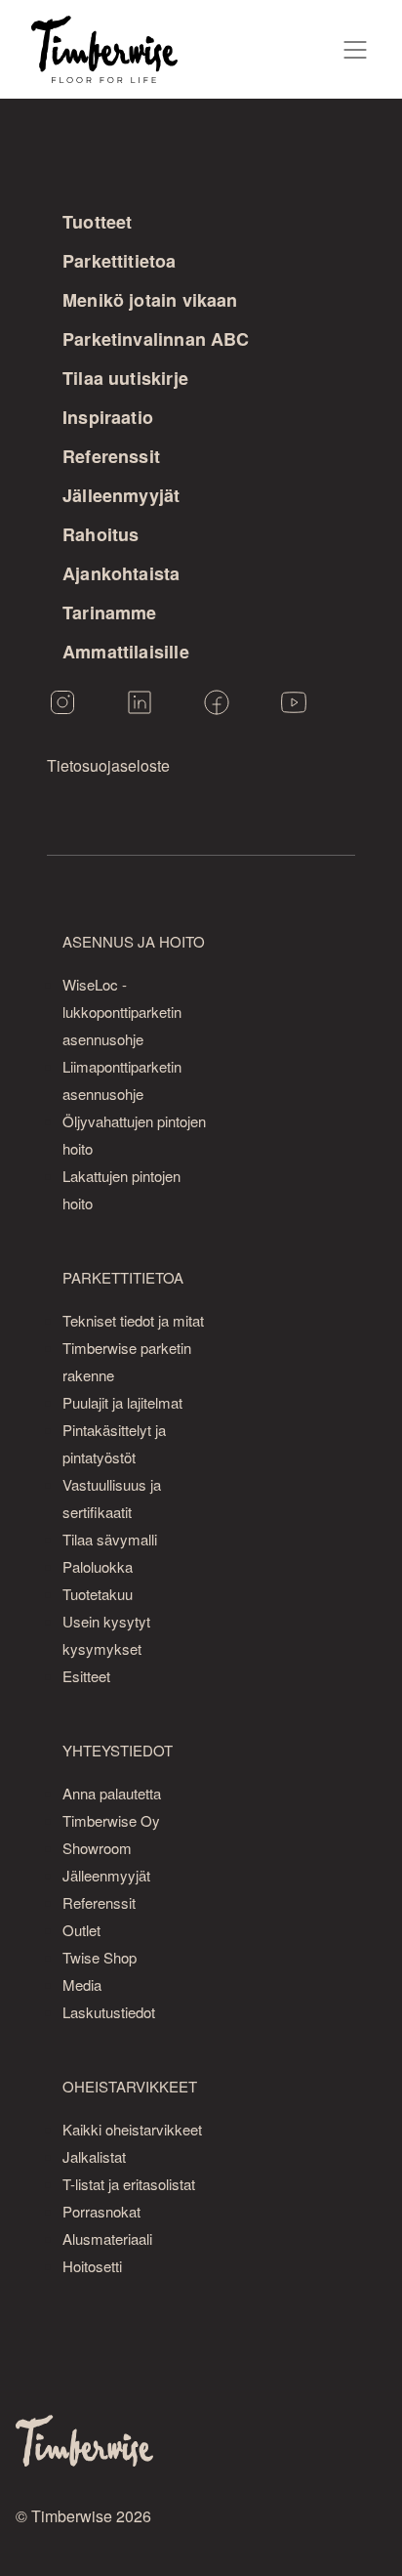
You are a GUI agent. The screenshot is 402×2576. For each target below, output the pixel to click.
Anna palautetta (112, 1793)
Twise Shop (100, 1957)
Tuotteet (97, 222)
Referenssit (111, 456)
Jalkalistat (94, 2156)
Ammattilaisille (126, 652)
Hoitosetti (92, 2266)
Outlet (81, 1930)
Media (82, 1985)
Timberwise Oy (111, 1820)
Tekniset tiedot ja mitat (133, 1320)
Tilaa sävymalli (110, 1539)
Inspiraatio (108, 417)
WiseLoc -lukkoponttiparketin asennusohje (122, 1012)
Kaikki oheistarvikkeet (132, 2129)
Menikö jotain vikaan (150, 300)
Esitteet (86, 1676)
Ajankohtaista (121, 573)
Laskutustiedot (109, 2012)
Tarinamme (110, 612)
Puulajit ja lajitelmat (122, 1402)
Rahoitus (100, 534)
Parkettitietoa (120, 261)
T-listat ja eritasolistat (129, 2184)
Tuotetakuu (98, 1594)
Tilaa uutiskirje (125, 378)
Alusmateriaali (107, 2238)
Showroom (97, 1848)
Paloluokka (98, 1566)
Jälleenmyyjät (121, 495)
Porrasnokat (101, 2211)
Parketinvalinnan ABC (156, 339)
